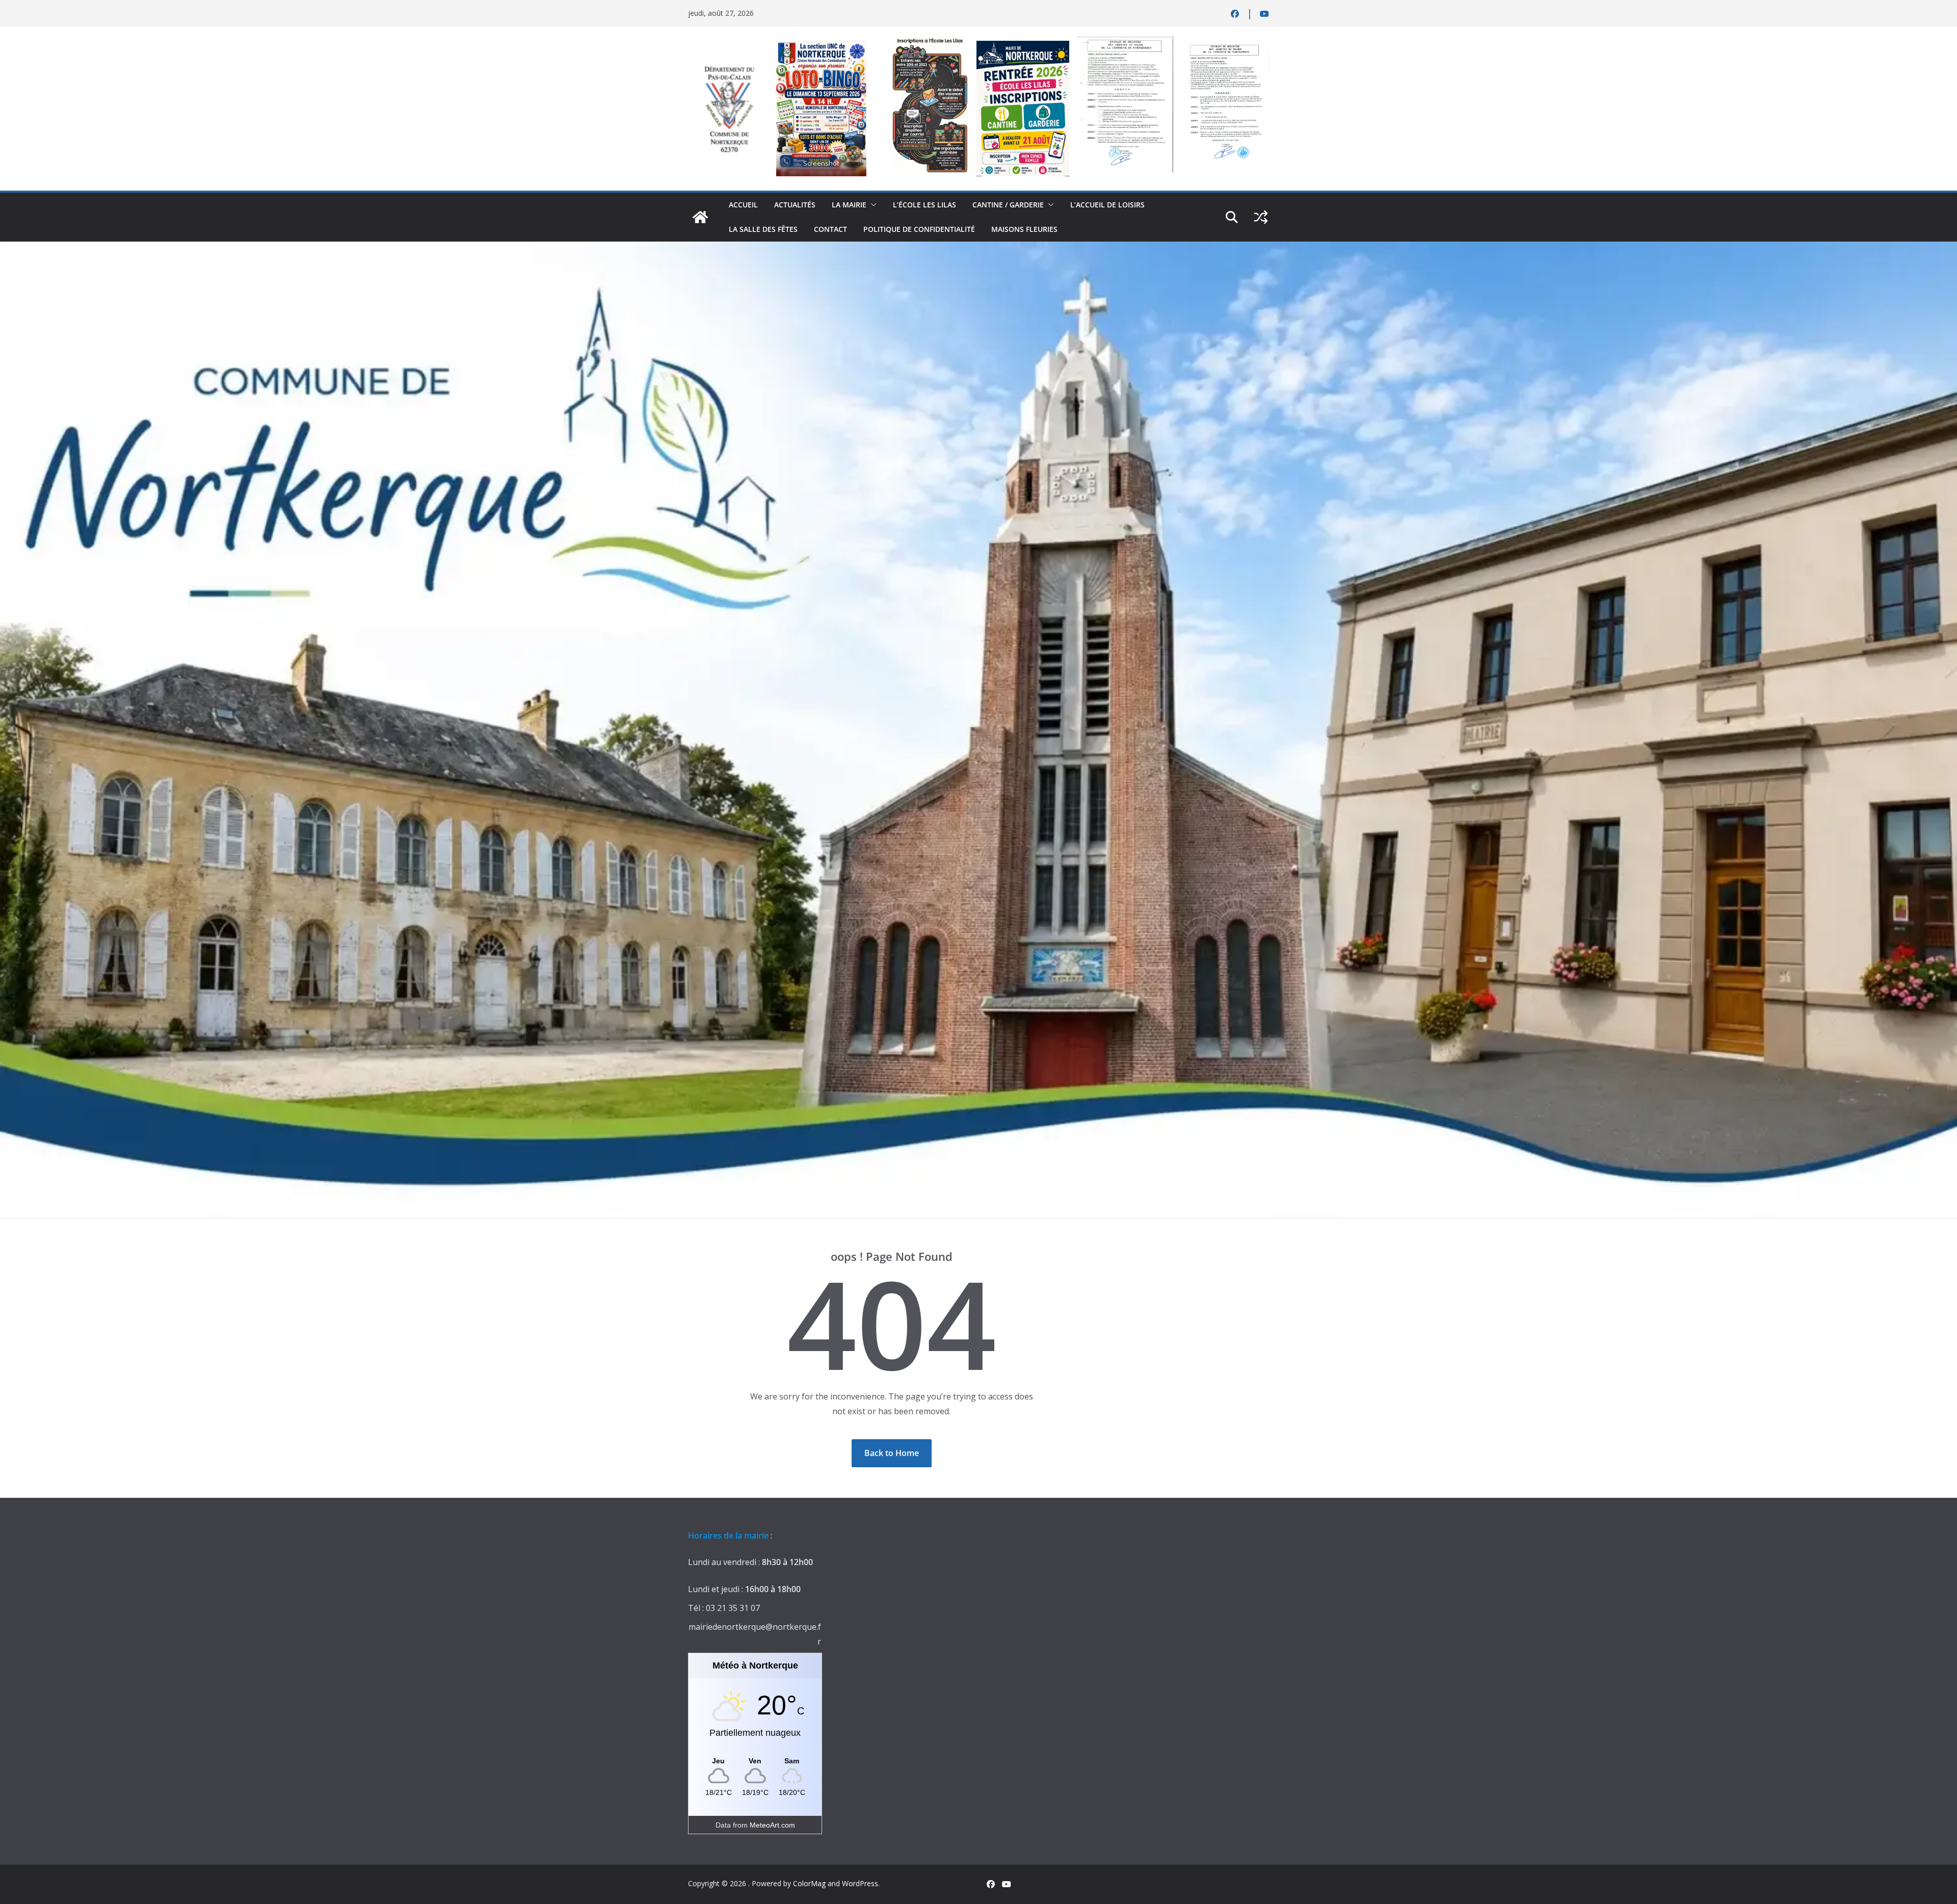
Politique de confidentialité (919, 229)
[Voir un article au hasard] (1261, 217)
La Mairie (849, 205)
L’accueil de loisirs (1107, 205)
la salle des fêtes (763, 229)
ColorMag (809, 1883)
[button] (871, 205)
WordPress (860, 1883)
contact (830, 229)
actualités (795, 205)
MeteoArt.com (772, 1825)
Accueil (743, 205)
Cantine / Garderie (1008, 205)
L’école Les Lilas (924, 205)
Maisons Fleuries (1024, 229)
